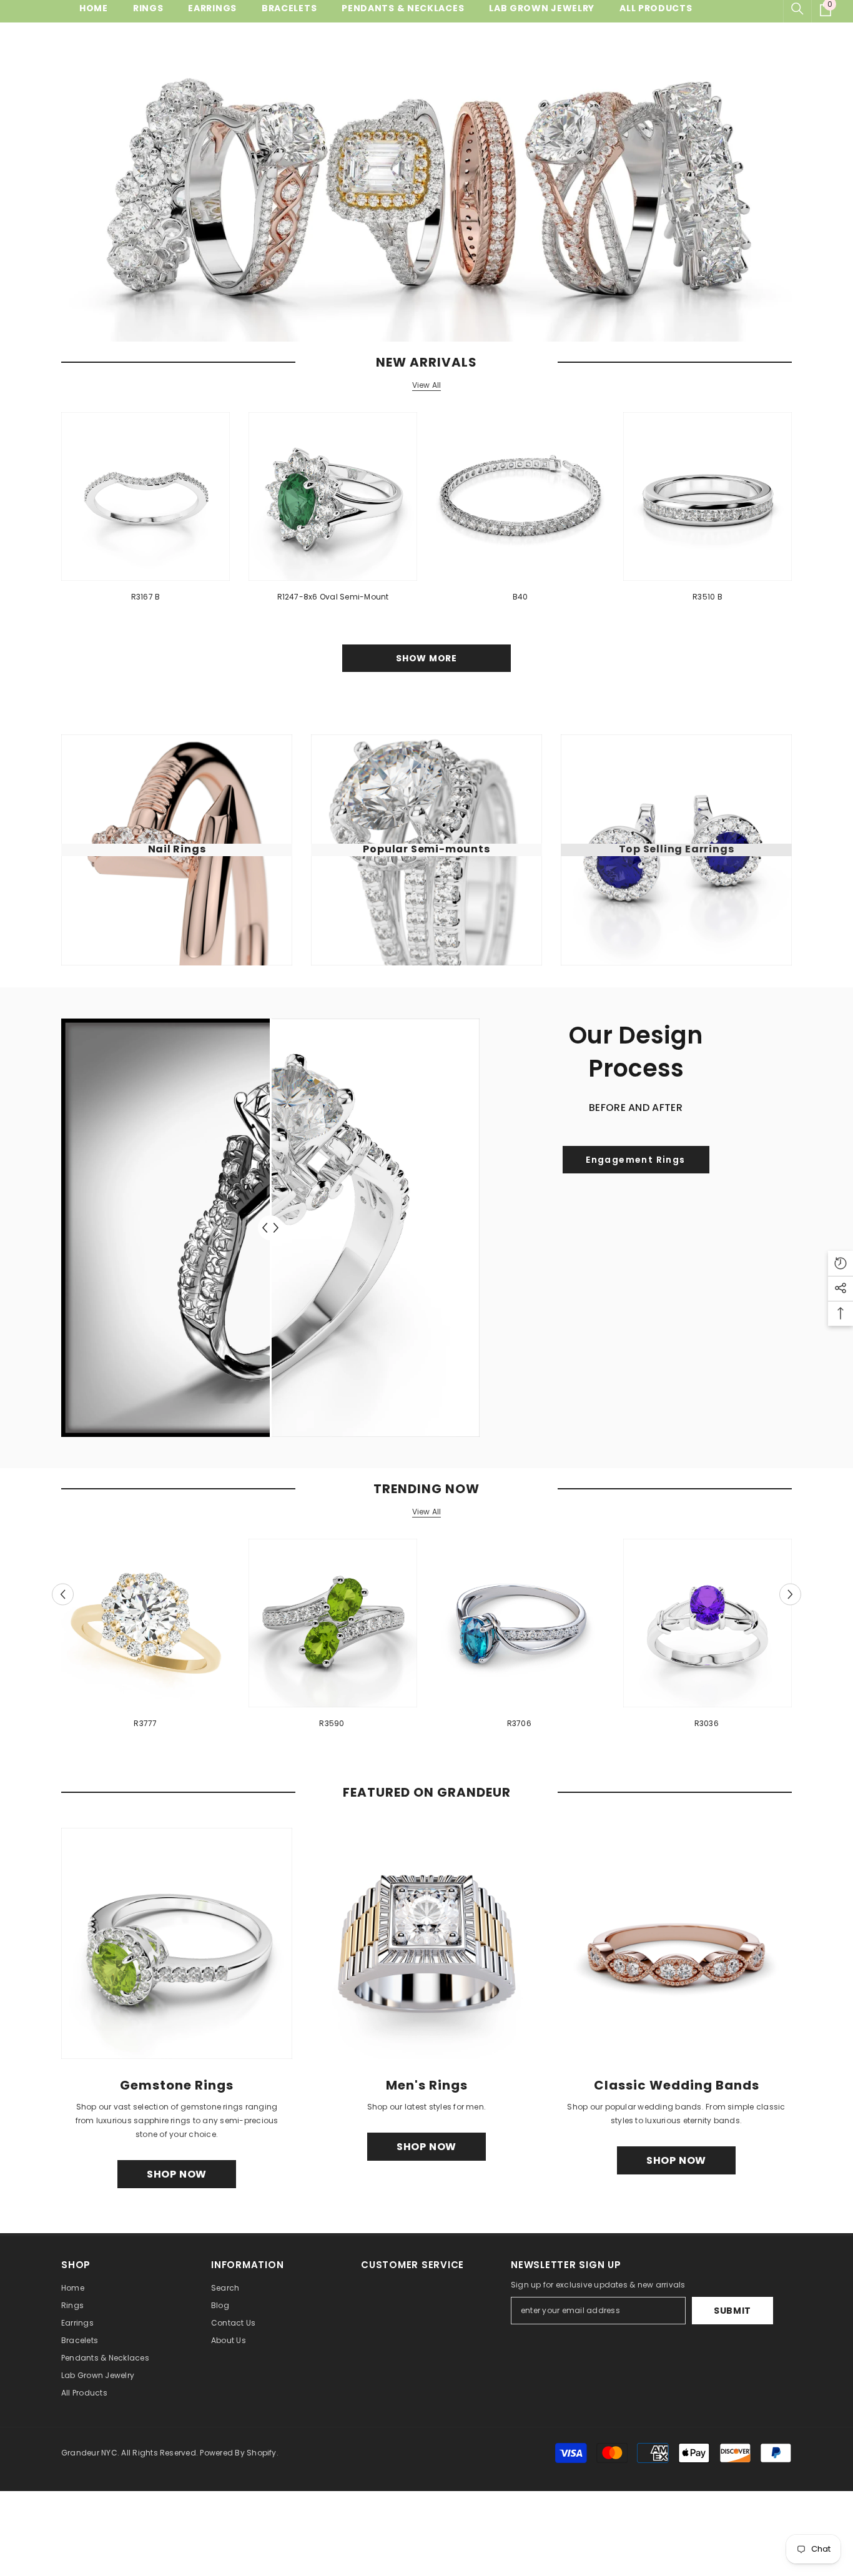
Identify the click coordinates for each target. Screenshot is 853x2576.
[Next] (790, 1594)
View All (427, 385)
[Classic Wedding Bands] (676, 1943)
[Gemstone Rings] (177, 1943)
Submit (732, 2311)
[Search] (797, 9)
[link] (636, 1160)
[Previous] (63, 1594)
